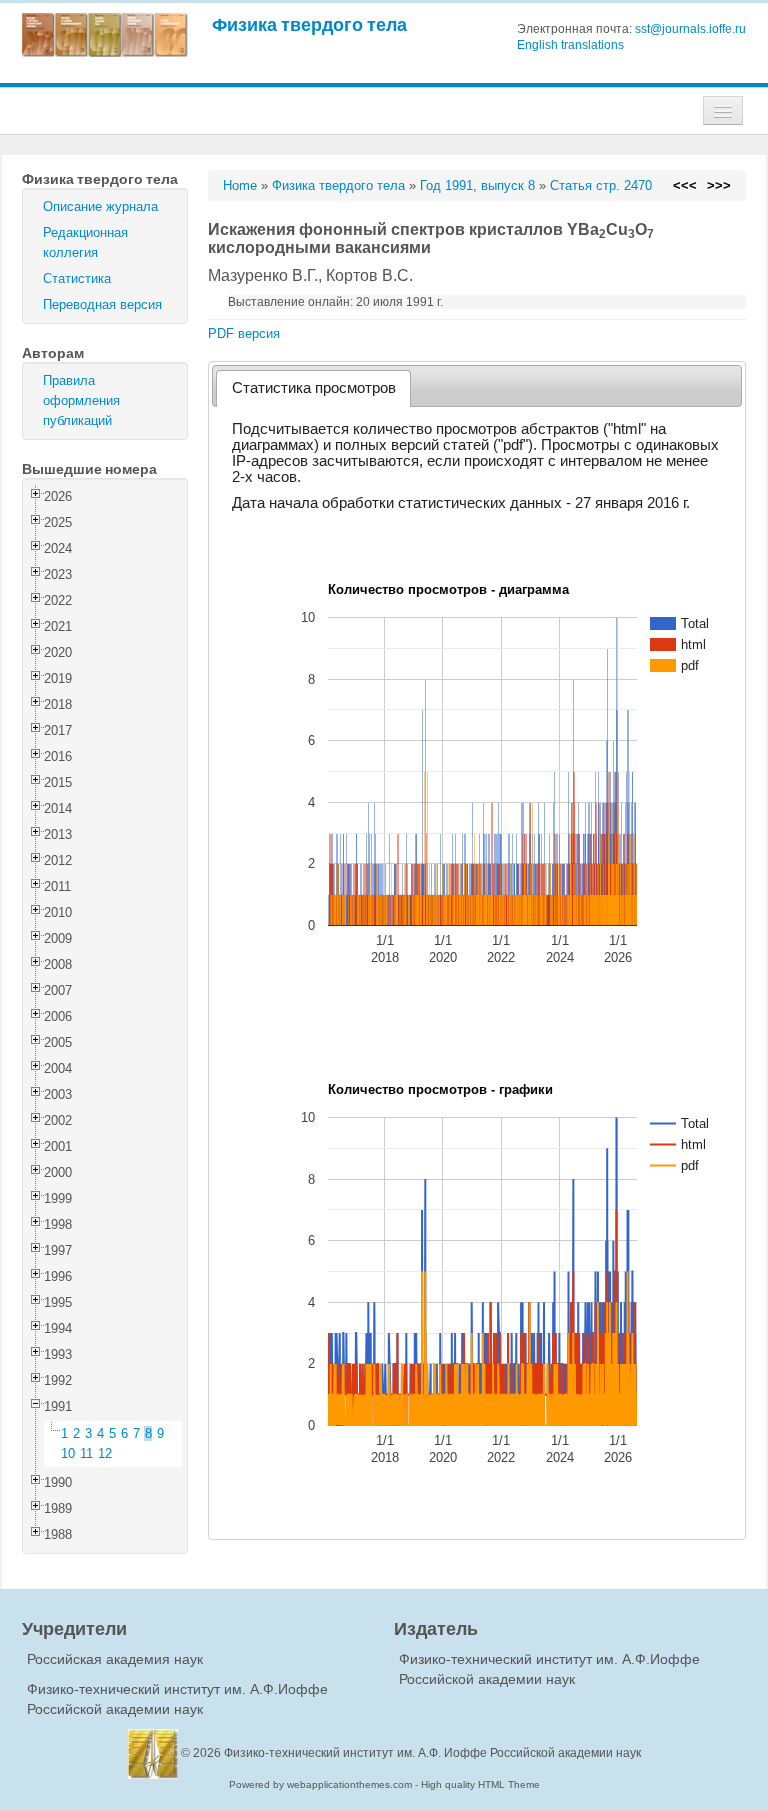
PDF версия (244, 333)
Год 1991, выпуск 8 (477, 185)
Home (240, 185)
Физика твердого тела (309, 24)
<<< (685, 185)
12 (105, 1453)
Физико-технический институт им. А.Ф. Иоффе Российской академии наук (432, 1753)
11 (86, 1453)
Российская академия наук (115, 1659)
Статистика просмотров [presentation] (314, 388)
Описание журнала (100, 206)
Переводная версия (102, 304)
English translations (570, 45)
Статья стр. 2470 (601, 185)
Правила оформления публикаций (81, 400)
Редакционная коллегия (85, 242)
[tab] (313, 388)
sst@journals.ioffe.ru (690, 29)
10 (68, 1453)
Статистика (77, 278)
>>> (719, 185)
